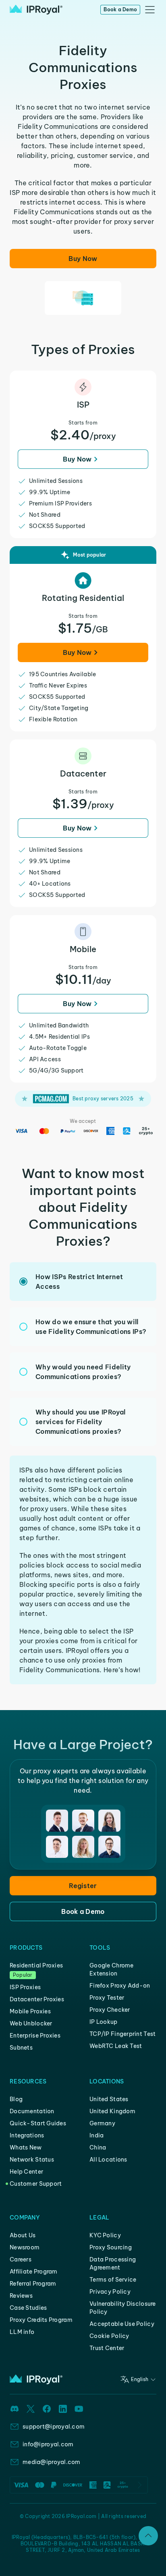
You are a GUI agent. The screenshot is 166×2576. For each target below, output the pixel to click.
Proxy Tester (107, 1998)
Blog (16, 2099)
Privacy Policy (110, 2292)
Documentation (32, 2111)
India (96, 2135)
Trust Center (107, 2348)
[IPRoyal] (36, 10)
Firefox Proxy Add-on (120, 1986)
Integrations (27, 2135)
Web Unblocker (31, 2023)
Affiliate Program (34, 2272)
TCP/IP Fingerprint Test (122, 2034)
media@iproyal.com (52, 2462)
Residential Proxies (36, 1965)
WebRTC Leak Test (116, 2046)
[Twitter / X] (31, 2409)
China (98, 2147)
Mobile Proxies (30, 2011)
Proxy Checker (110, 2010)
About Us (23, 2235)
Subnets (21, 2048)
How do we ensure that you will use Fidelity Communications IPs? (91, 1327)
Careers (21, 2259)
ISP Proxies (25, 1987)
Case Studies (28, 2308)
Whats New (26, 2147)
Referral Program (33, 2284)
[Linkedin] (63, 2409)
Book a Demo (120, 9)
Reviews (21, 2296)
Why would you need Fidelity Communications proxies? (83, 1372)
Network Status (32, 2160)
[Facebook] (47, 2409)
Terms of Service (113, 2280)
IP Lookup (104, 2022)
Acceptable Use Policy (122, 2324)
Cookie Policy (109, 2336)
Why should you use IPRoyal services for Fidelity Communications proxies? (80, 1422)
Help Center (26, 2172)
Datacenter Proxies (37, 1999)
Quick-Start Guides (38, 2123)
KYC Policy (105, 2235)
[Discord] (15, 2409)
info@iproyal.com (48, 2444)
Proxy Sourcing (111, 2247)
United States (109, 2099)
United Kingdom (112, 2111)
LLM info (22, 2332)
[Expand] (148, 2536)
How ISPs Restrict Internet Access (79, 1282)
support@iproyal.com (54, 2427)
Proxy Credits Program (41, 2320)
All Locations (108, 2160)
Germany (102, 2123)
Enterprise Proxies (35, 2036)
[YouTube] (79, 2409)
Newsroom (25, 2247)
